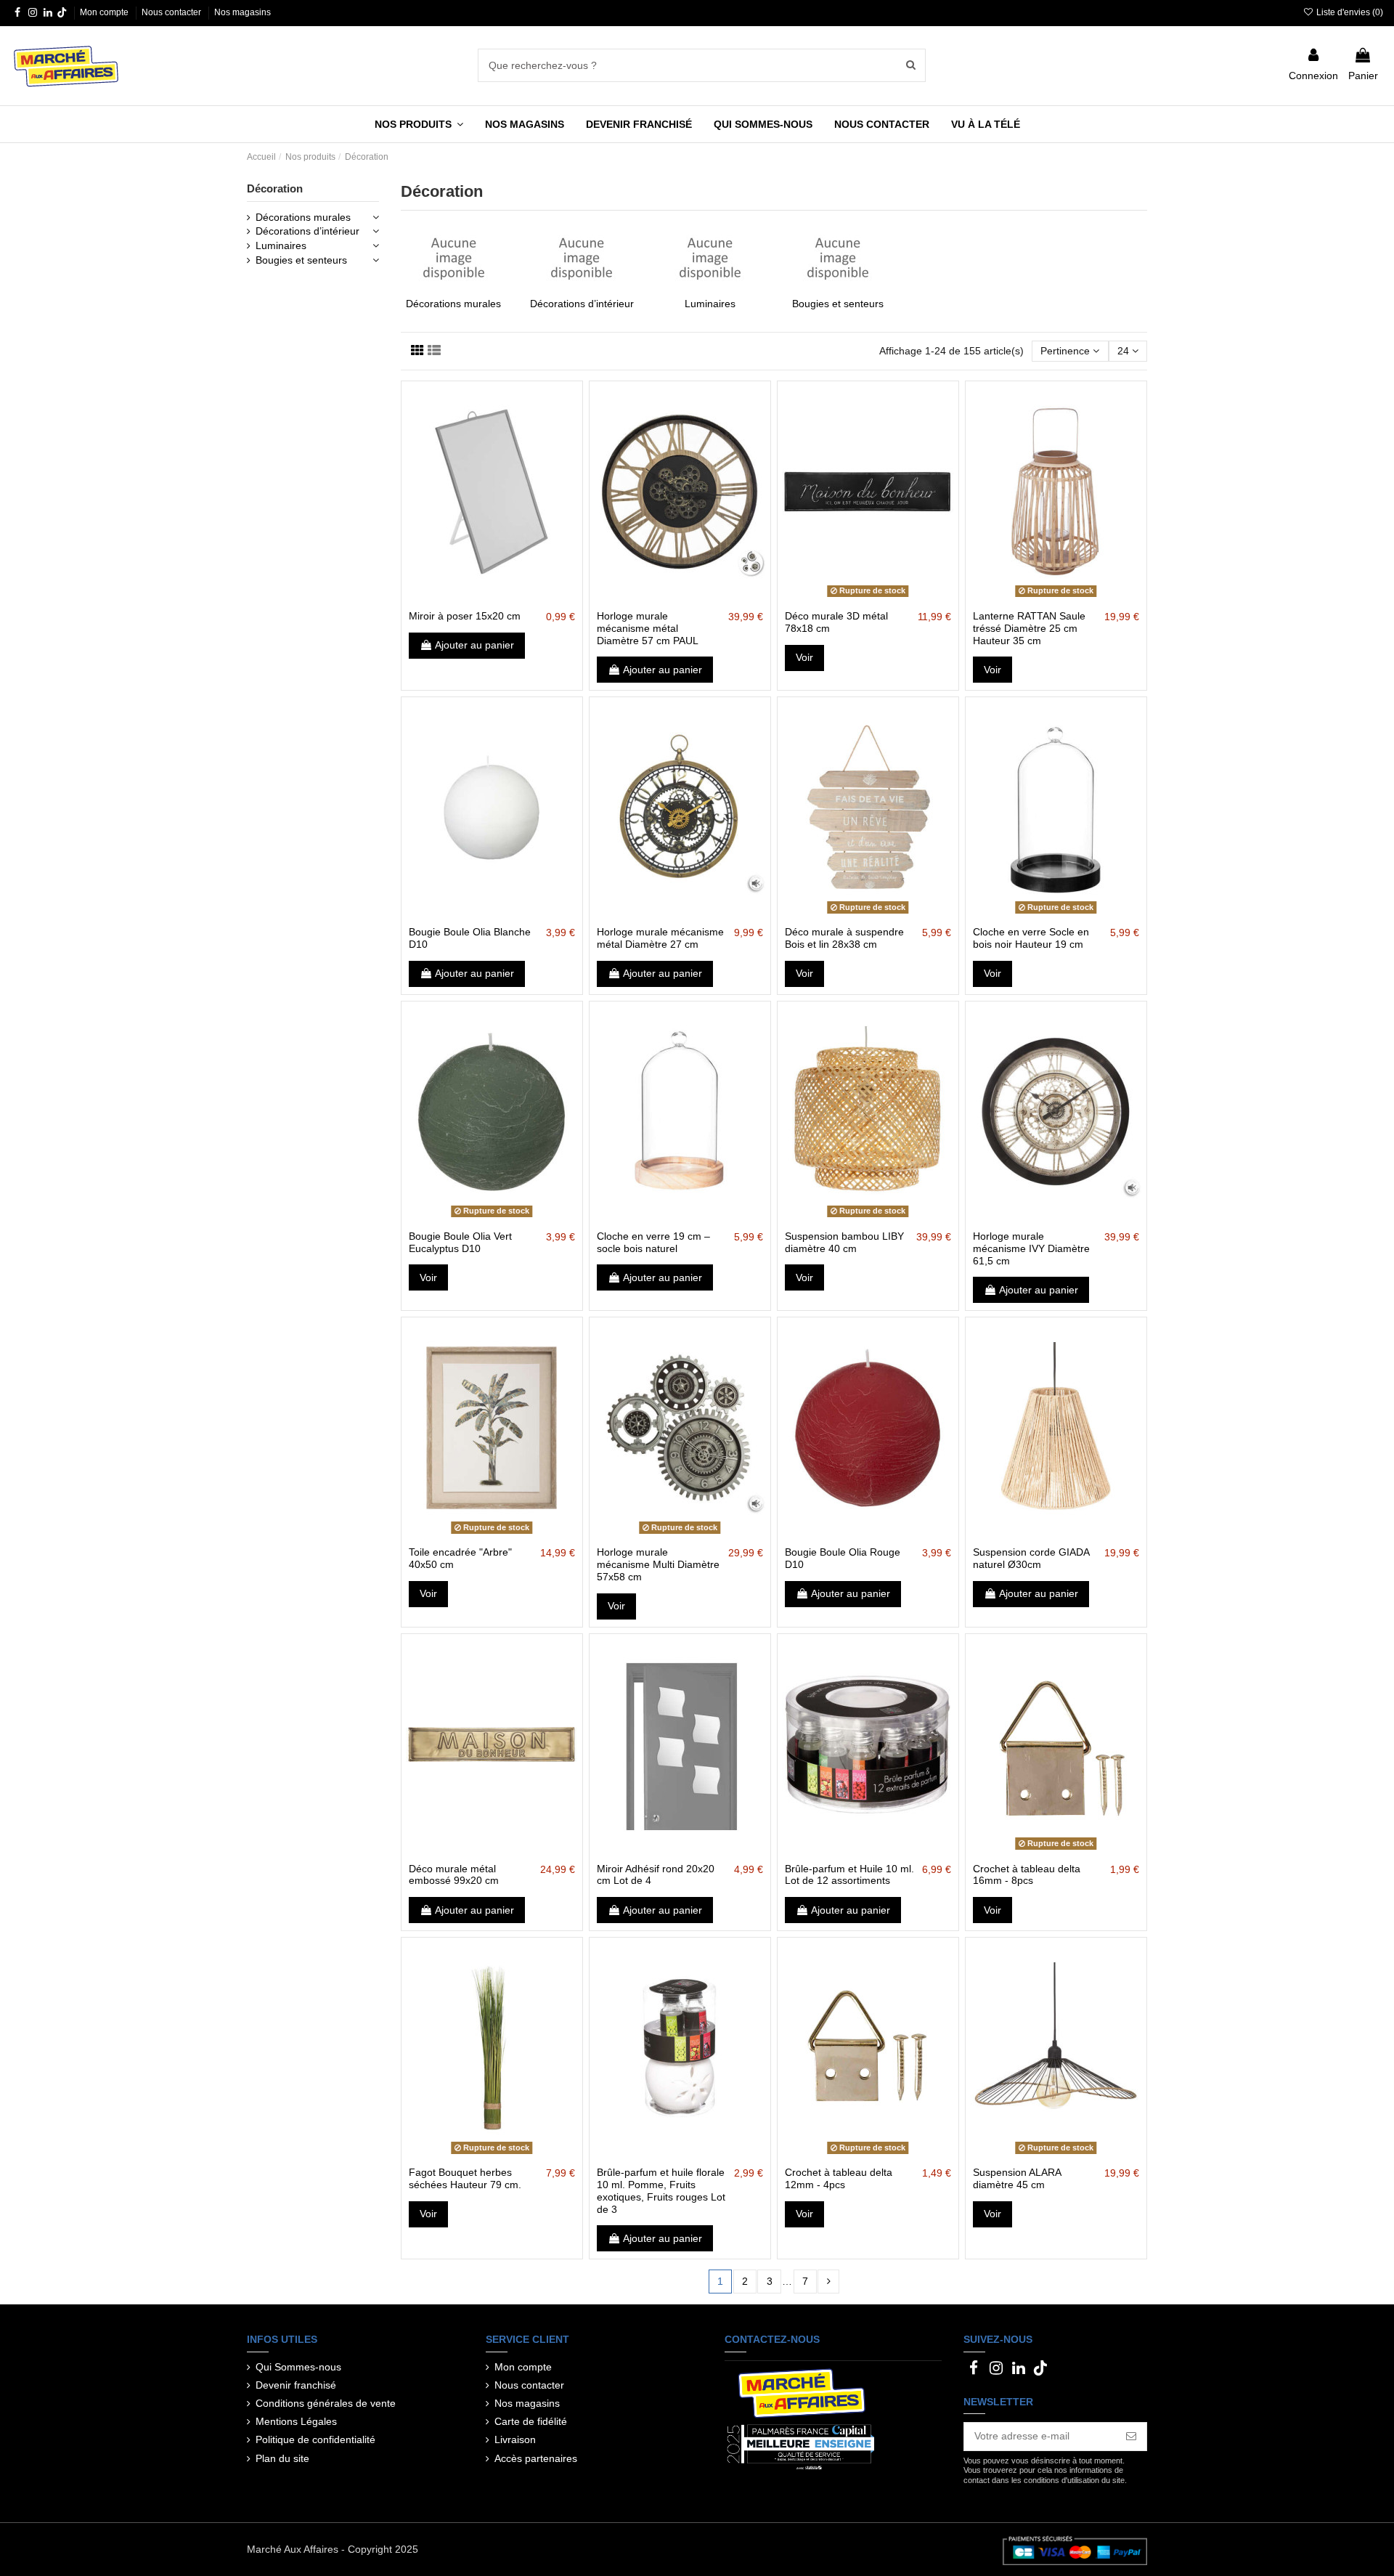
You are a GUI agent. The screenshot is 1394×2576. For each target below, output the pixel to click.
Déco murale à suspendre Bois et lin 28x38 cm (844, 938)
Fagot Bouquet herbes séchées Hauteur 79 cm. (465, 2178)
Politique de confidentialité (315, 2439)
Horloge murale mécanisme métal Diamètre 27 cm (660, 938)
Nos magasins (242, 12)
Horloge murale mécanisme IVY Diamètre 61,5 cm (1031, 1248)
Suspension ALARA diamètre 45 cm (1017, 2178)
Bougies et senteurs (838, 304)
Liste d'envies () (1349, 12)
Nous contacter (172, 12)
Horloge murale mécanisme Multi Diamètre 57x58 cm (658, 1564)
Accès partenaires (536, 2458)
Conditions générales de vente (326, 2403)
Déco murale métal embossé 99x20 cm (454, 1875)
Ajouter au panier (474, 645)
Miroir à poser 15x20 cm (465, 616)
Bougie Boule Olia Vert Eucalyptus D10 (460, 1242)
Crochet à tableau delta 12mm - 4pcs (839, 2178)
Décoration (275, 188)
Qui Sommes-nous (298, 2367)
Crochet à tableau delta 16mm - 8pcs (1027, 1875)
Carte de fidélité (531, 2421)
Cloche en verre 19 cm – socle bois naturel (653, 1242)
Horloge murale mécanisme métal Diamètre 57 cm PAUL (648, 628)
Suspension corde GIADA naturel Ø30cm (1031, 1558)
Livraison (515, 2439)
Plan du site (282, 2458)
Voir (804, 657)
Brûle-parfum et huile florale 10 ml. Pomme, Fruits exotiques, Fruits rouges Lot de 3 (661, 2190)
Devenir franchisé (296, 2385)
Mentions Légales (296, 2421)
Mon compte (105, 12)
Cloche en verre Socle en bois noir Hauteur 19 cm (1031, 938)
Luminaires (710, 304)
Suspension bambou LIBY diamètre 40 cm (844, 1242)
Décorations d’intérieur (582, 304)
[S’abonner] (1131, 2437)
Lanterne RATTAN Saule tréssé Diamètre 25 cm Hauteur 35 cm (1029, 628)
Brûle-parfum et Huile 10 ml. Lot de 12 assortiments (849, 1875)
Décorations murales (453, 304)
